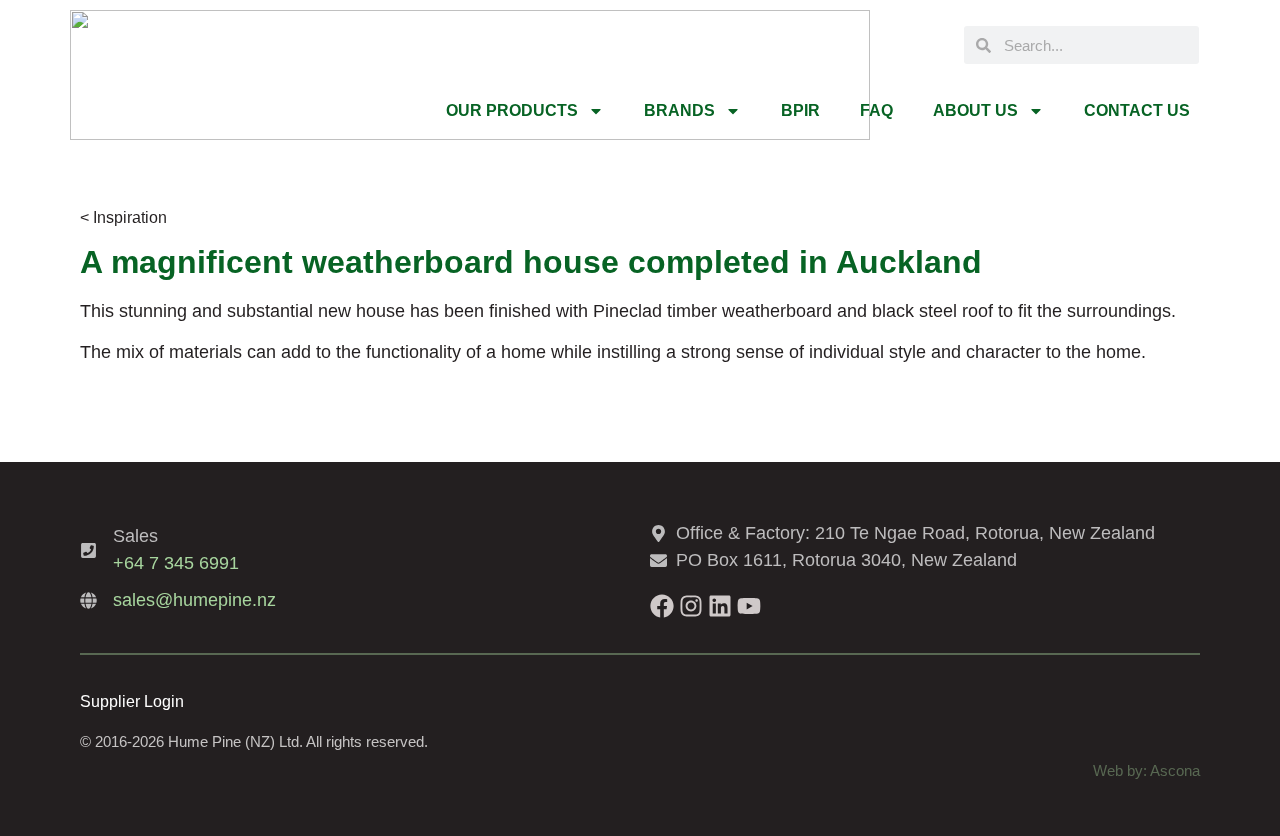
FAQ (876, 110)
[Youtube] (749, 606)
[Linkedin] (720, 606)
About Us (975, 110)
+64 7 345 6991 (176, 563)
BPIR (800, 110)
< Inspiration (123, 217)
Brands (679, 110)
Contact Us (1137, 110)
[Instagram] (691, 606)
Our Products (512, 110)
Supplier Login (132, 701)
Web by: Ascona (1146, 770)
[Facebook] (662, 606)
